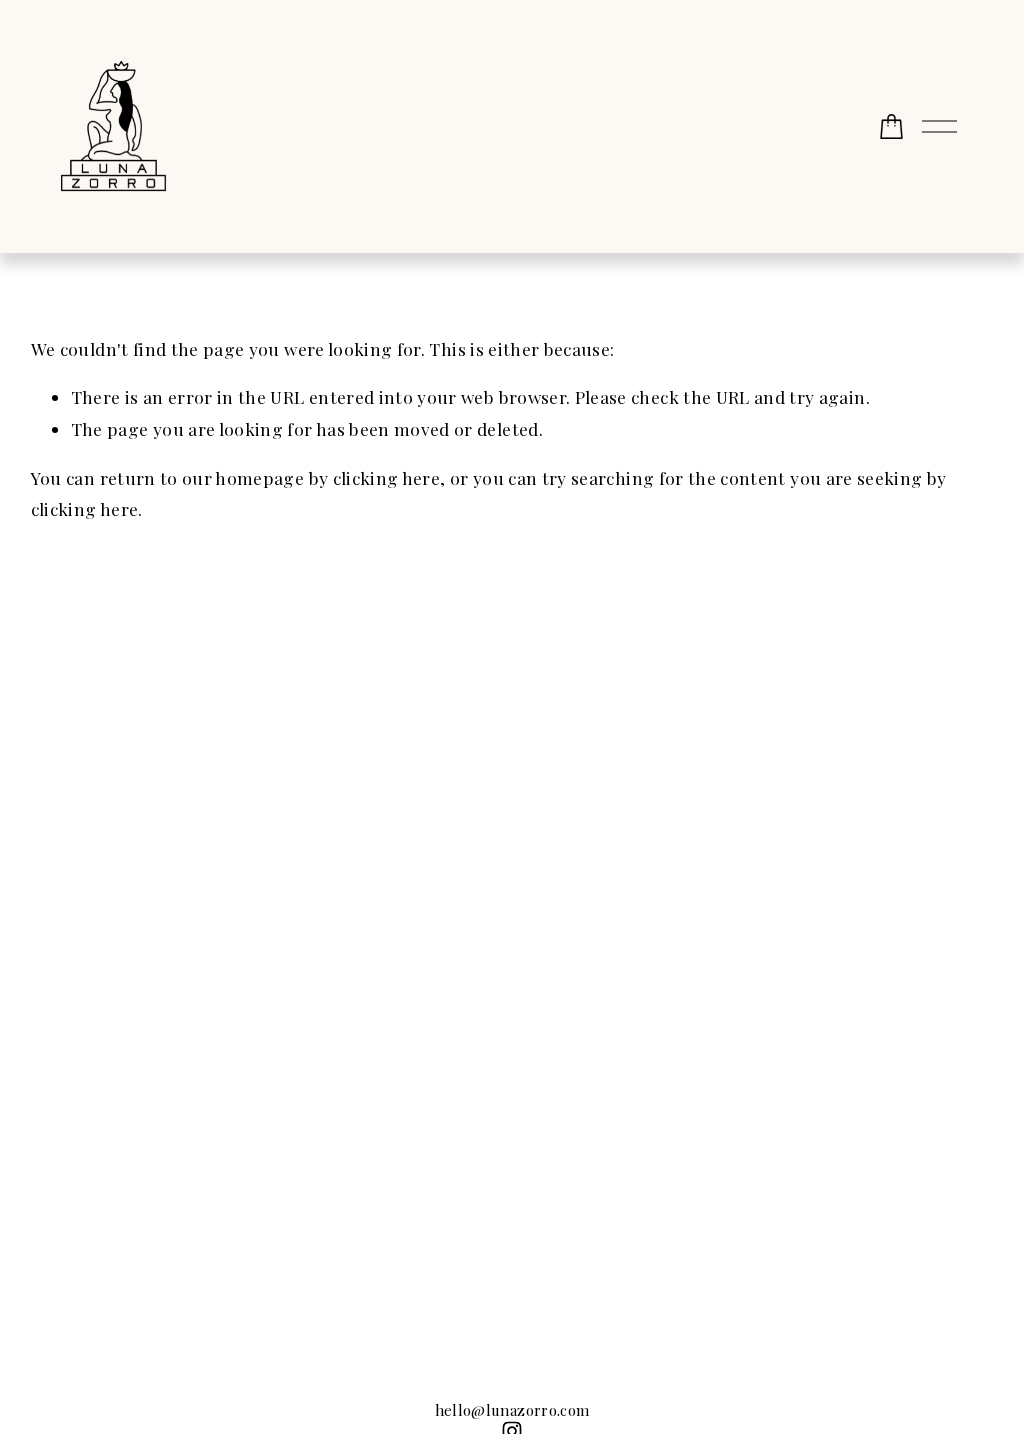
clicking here (387, 477)
